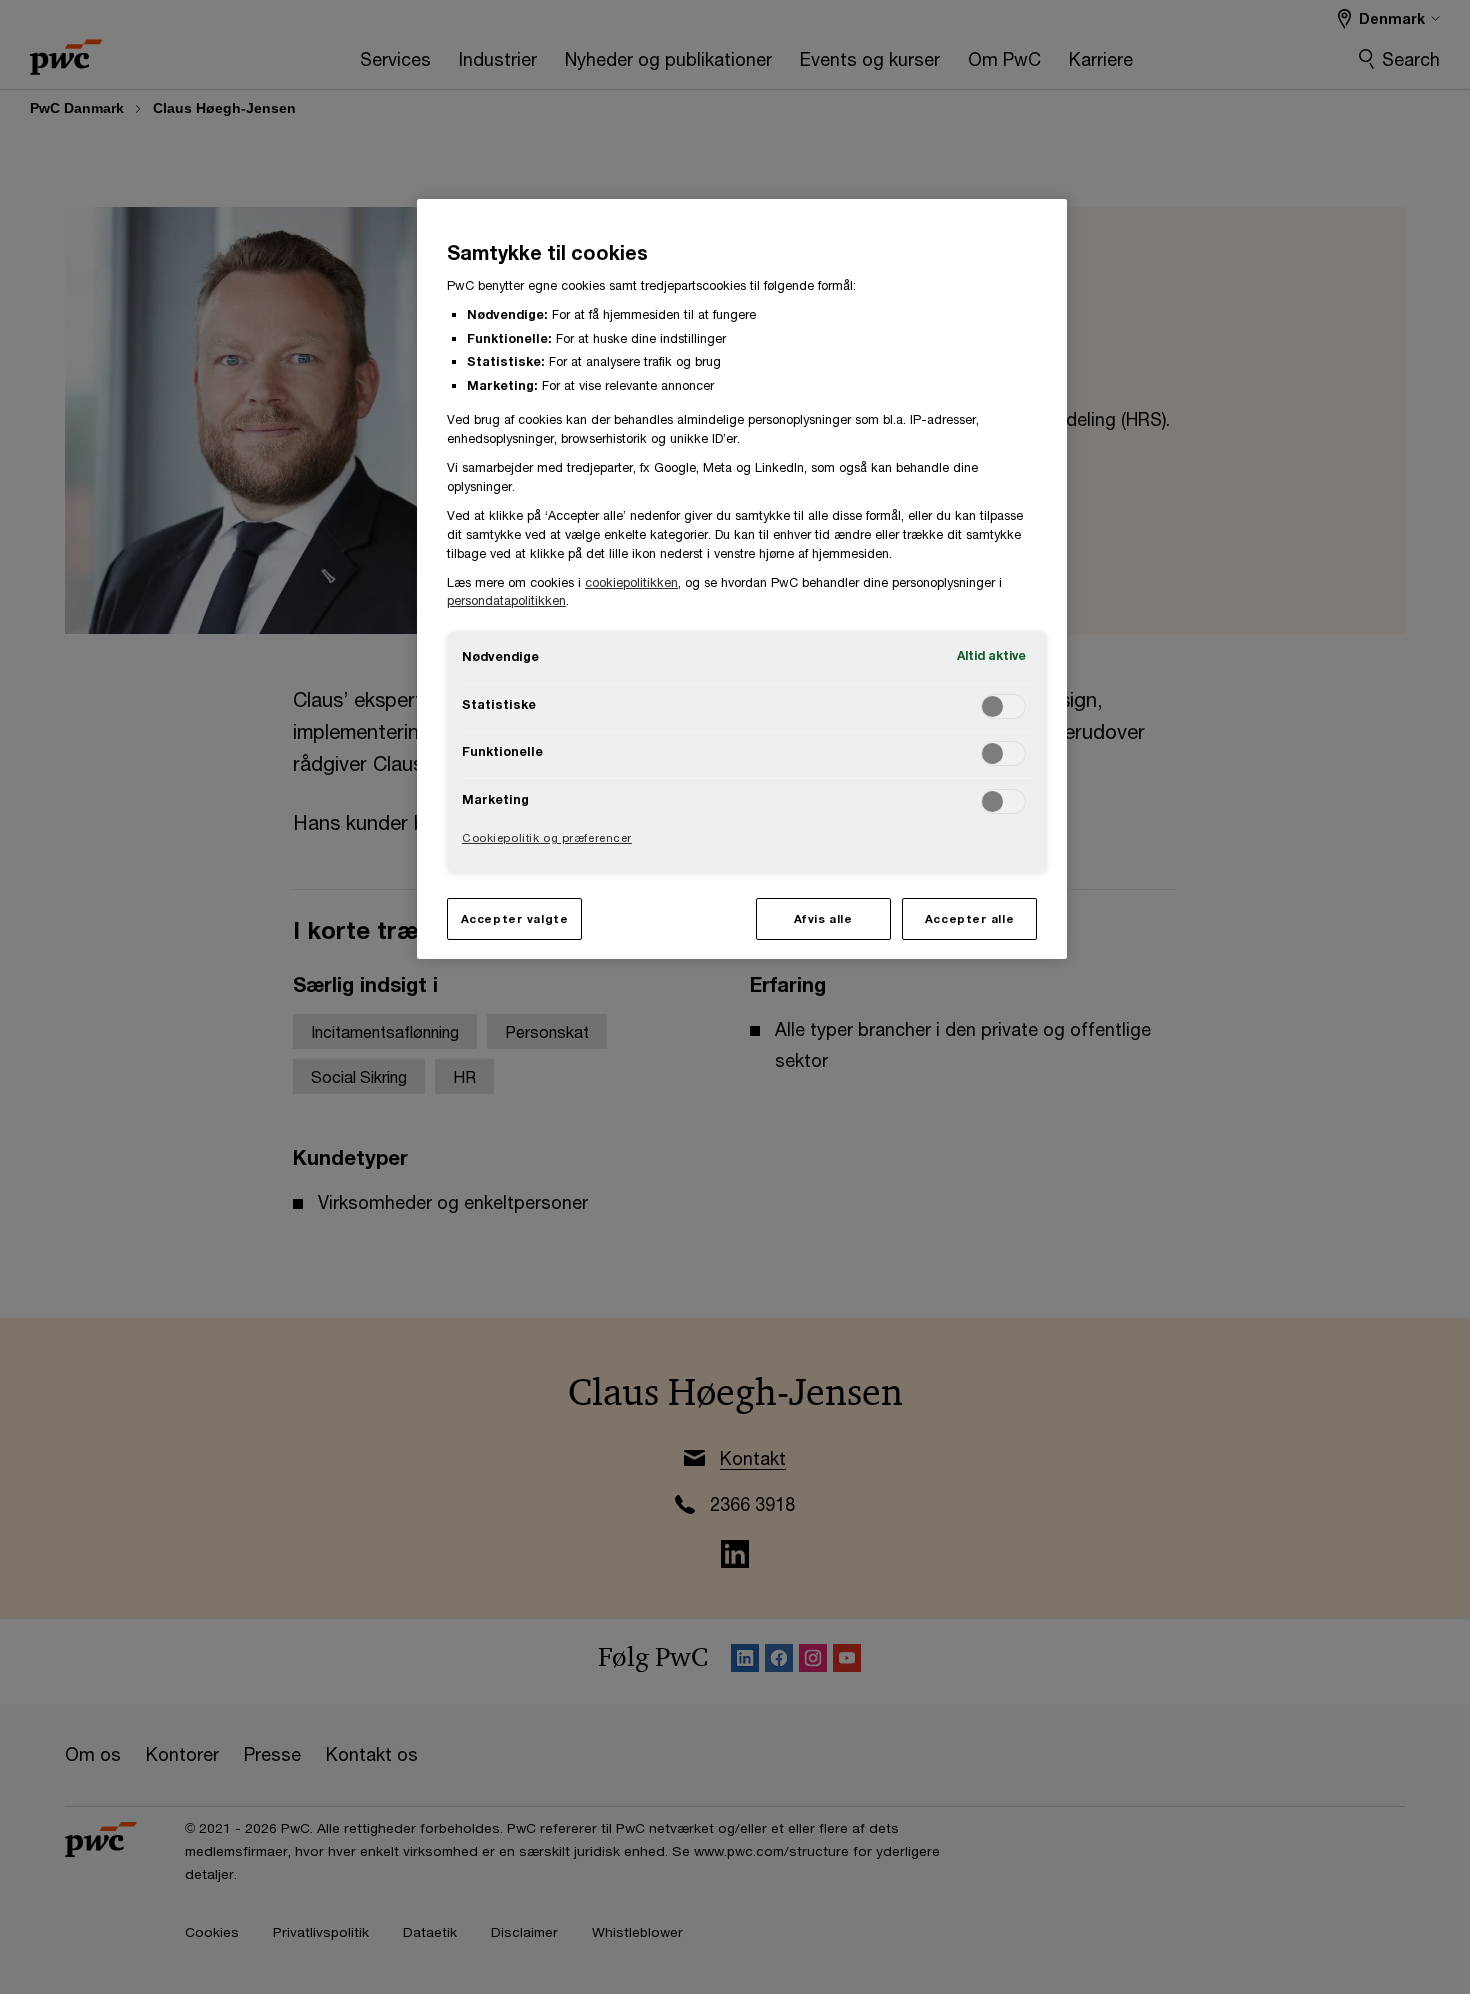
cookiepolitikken (631, 582)
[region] (742, 578)
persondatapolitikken (506, 600)
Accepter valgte (515, 918)
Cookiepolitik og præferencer (547, 837)
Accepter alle (969, 918)
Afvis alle (823, 918)
